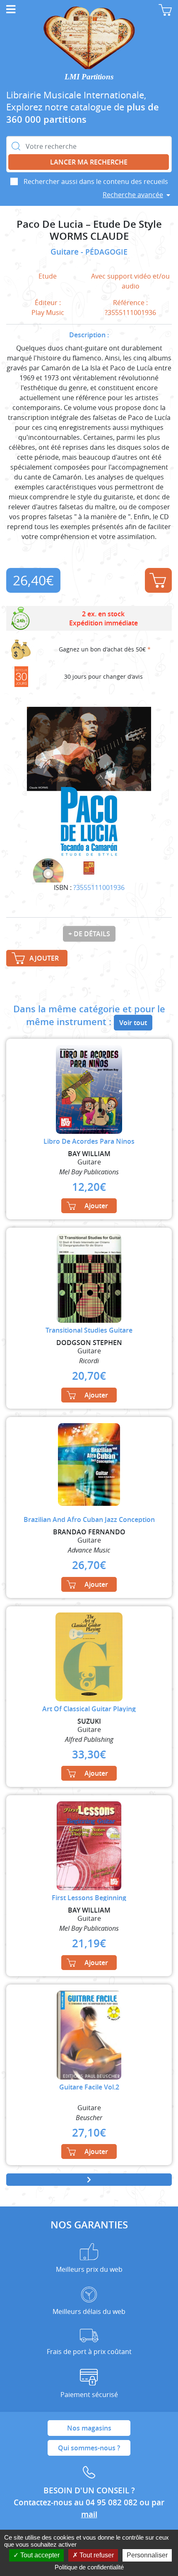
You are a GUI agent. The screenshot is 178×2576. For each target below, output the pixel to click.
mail (89, 2514)
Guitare (66, 252)
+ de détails (89, 934)
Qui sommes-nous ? (89, 2448)
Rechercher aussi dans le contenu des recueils (96, 181)
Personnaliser (147, 2555)
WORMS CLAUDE (89, 236)
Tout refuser (96, 2555)
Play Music (48, 312)
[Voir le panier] (165, 10)
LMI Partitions (89, 77)
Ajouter (158, 580)
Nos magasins (89, 2428)
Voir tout (133, 1023)
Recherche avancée (133, 195)
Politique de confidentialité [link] (89, 2567)
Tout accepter (39, 2555)
